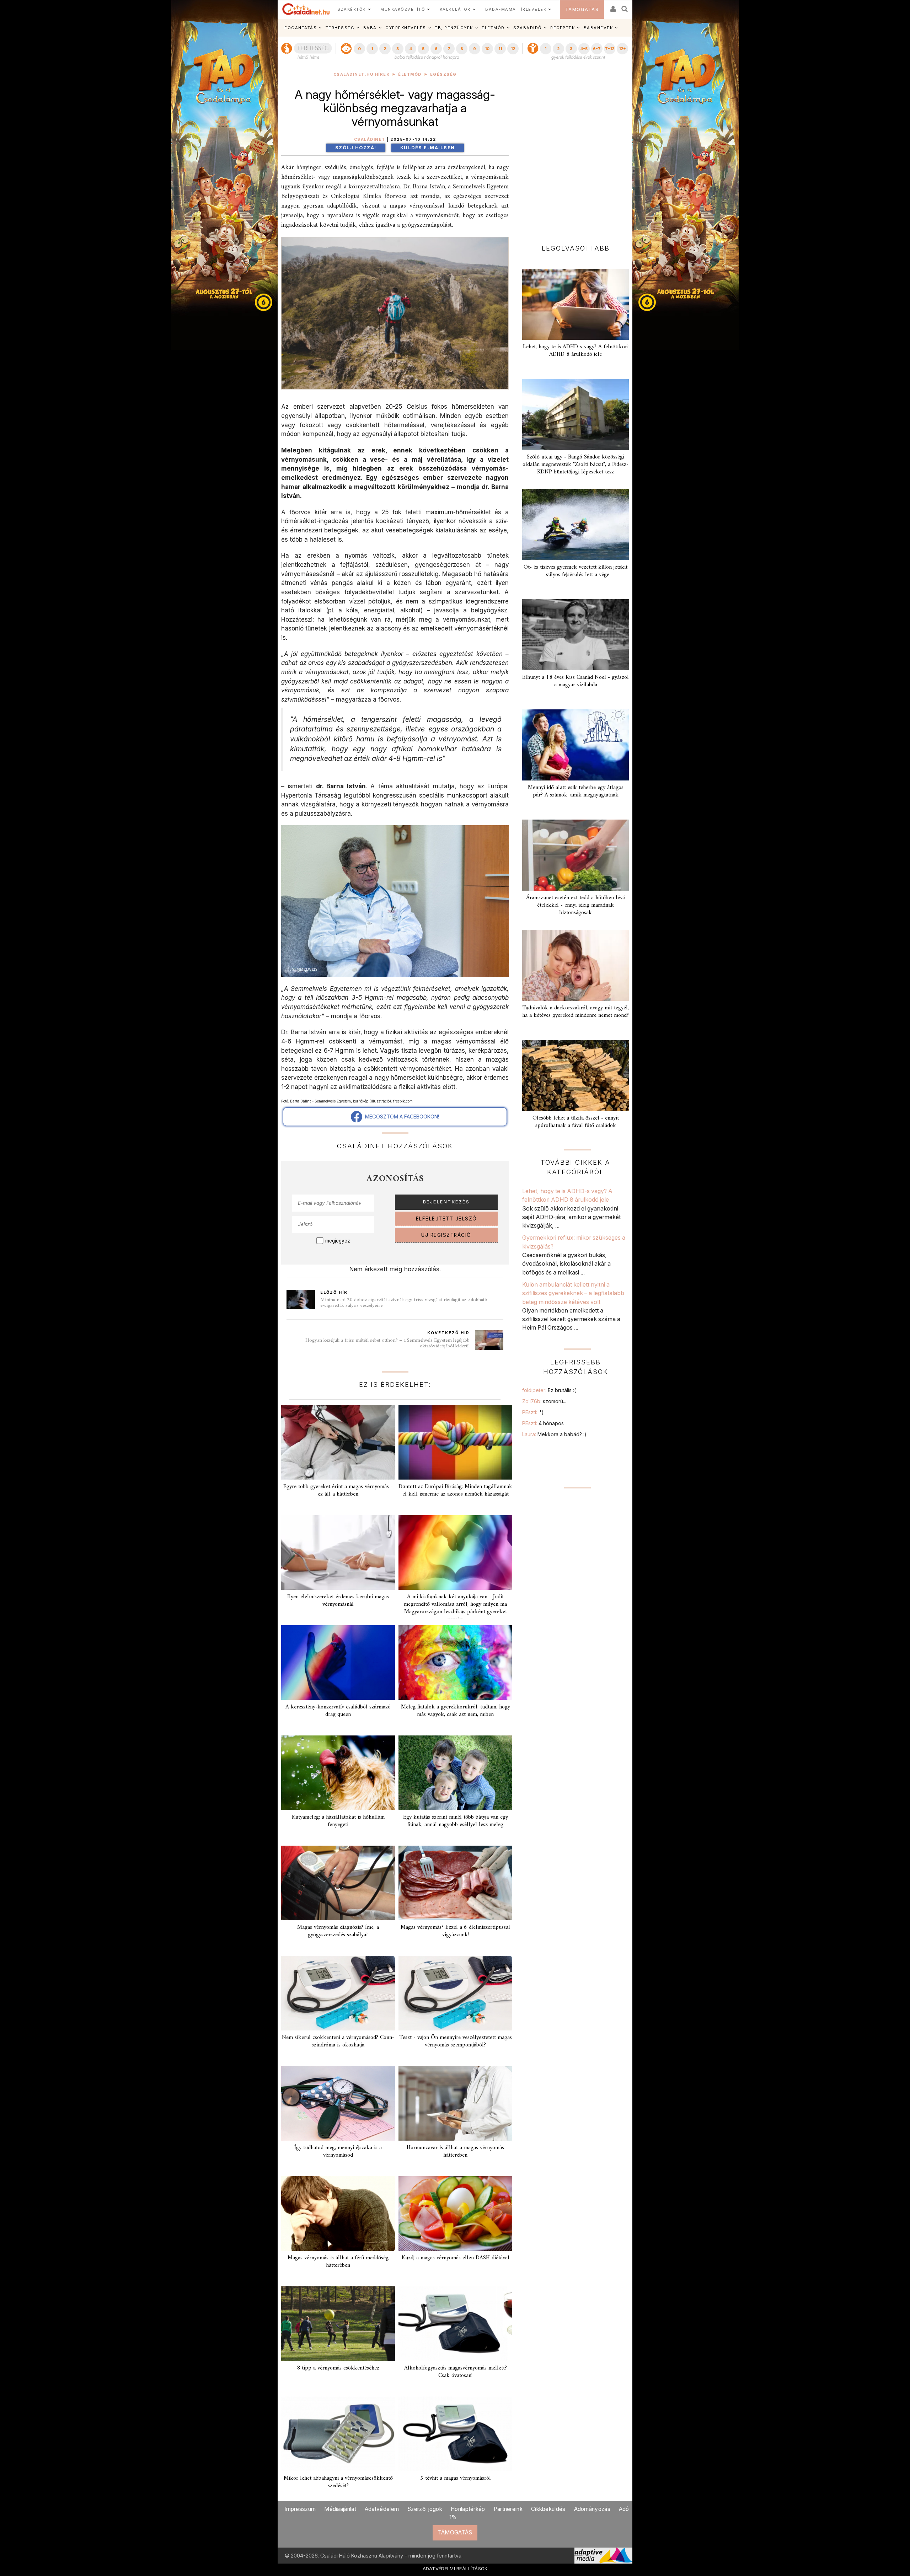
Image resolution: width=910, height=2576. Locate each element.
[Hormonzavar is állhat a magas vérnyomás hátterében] (455, 2103)
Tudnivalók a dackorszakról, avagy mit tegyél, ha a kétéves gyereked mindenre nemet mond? (576, 1012)
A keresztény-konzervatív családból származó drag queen (338, 1711)
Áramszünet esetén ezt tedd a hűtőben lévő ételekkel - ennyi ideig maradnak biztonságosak (576, 905)
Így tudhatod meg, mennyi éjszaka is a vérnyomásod (338, 2151)
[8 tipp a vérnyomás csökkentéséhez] (338, 2324)
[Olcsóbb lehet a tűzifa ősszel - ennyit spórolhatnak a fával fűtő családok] (576, 1075)
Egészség (443, 74)
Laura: (554, 1434)
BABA (370, 28)
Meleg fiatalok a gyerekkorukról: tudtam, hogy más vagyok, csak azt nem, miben (456, 1711)
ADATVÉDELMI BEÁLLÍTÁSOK (455, 2569)
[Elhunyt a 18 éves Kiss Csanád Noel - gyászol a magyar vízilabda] (576, 635)
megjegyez (338, 1241)
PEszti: (533, 1412)
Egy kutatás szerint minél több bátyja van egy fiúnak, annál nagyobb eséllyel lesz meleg (456, 1821)
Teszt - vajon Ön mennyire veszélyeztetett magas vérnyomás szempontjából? (456, 2041)
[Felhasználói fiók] (612, 7)
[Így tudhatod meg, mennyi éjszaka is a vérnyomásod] (338, 2103)
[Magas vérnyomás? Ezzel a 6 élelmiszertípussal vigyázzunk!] (455, 1883)
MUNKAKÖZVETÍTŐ (403, 9)
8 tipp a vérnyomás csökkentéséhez (338, 2368)
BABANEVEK (598, 28)
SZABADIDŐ (528, 28)
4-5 (584, 49)
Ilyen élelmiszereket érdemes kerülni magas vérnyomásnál (338, 1601)
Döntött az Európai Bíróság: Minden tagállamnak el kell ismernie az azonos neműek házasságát (455, 1490)
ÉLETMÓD (493, 28)
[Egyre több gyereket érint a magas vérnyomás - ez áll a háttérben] (338, 1442)
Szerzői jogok (425, 2509)
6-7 (597, 49)
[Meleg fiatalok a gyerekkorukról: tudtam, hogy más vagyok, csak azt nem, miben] (455, 1663)
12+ (622, 49)
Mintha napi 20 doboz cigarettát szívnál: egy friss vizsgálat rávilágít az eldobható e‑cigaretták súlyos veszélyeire (404, 1303)
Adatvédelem (382, 2509)
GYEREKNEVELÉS (406, 28)
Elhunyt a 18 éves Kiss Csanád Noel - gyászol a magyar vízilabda (576, 681)
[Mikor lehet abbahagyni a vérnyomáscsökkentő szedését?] (338, 2434)
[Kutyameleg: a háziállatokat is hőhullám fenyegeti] (338, 1773)
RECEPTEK (563, 28)
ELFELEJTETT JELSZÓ (446, 1219)
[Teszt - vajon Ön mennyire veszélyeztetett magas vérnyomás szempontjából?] (455, 1993)
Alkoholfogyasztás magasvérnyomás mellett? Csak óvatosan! (456, 2372)
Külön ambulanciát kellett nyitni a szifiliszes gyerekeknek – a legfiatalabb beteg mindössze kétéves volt (573, 1293)
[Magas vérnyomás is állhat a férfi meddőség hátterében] (338, 2213)
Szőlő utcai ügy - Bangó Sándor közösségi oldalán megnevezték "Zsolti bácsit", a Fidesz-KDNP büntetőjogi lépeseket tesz (576, 465)
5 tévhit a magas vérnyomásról (456, 2478)
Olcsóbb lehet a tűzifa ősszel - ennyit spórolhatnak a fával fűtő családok (576, 1122)
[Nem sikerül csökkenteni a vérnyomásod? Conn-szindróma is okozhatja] (338, 1993)
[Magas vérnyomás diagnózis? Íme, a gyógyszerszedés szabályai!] (338, 1883)
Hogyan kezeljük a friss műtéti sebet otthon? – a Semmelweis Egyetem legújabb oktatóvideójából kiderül (387, 1343)
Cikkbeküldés (548, 2509)
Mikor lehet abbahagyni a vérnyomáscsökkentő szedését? (338, 2482)
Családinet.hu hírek (362, 74)
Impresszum (300, 2509)
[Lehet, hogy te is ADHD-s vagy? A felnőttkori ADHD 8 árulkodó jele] (576, 304)
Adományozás (592, 2509)
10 (487, 49)
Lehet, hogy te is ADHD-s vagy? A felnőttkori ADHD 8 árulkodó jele (576, 351)
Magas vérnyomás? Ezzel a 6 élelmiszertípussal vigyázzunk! (455, 1931)
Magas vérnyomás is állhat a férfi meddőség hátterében (338, 2262)
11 (500, 49)
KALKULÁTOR (455, 9)
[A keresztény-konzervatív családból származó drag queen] (338, 1663)
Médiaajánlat (340, 2509)
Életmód (410, 74)
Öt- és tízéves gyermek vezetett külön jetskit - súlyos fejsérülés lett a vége (576, 571)
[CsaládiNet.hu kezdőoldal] (306, 9)
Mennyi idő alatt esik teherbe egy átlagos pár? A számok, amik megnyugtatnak (576, 791)
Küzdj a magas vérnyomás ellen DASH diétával (456, 2258)
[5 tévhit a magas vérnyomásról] (455, 2434)
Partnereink (508, 2509)
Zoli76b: (544, 1401)
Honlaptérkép (468, 2509)
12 (513, 49)
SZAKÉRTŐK (352, 9)
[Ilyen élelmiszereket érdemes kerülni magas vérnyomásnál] (338, 1552)
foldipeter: (549, 1390)
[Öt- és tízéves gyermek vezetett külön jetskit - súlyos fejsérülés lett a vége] (576, 525)
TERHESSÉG (340, 28)
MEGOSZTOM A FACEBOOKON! (401, 1117)
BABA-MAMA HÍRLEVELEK (516, 9)
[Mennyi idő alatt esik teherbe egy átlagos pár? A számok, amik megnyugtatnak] (576, 745)
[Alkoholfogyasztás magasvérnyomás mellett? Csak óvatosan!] (455, 2324)
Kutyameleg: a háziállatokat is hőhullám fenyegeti (338, 1821)
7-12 (610, 49)
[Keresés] (625, 7)
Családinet (370, 139)
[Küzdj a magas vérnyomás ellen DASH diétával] (455, 2213)
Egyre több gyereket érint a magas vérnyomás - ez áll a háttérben (338, 1490)
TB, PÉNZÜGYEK (454, 28)
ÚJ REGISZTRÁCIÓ (446, 1235)
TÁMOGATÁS (582, 9)
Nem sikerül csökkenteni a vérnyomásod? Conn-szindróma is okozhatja (338, 2041)
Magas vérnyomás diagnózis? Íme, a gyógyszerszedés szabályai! (338, 1931)
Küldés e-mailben (428, 148)
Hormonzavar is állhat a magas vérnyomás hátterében (455, 2151)
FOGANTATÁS (301, 28)
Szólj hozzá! (356, 148)
